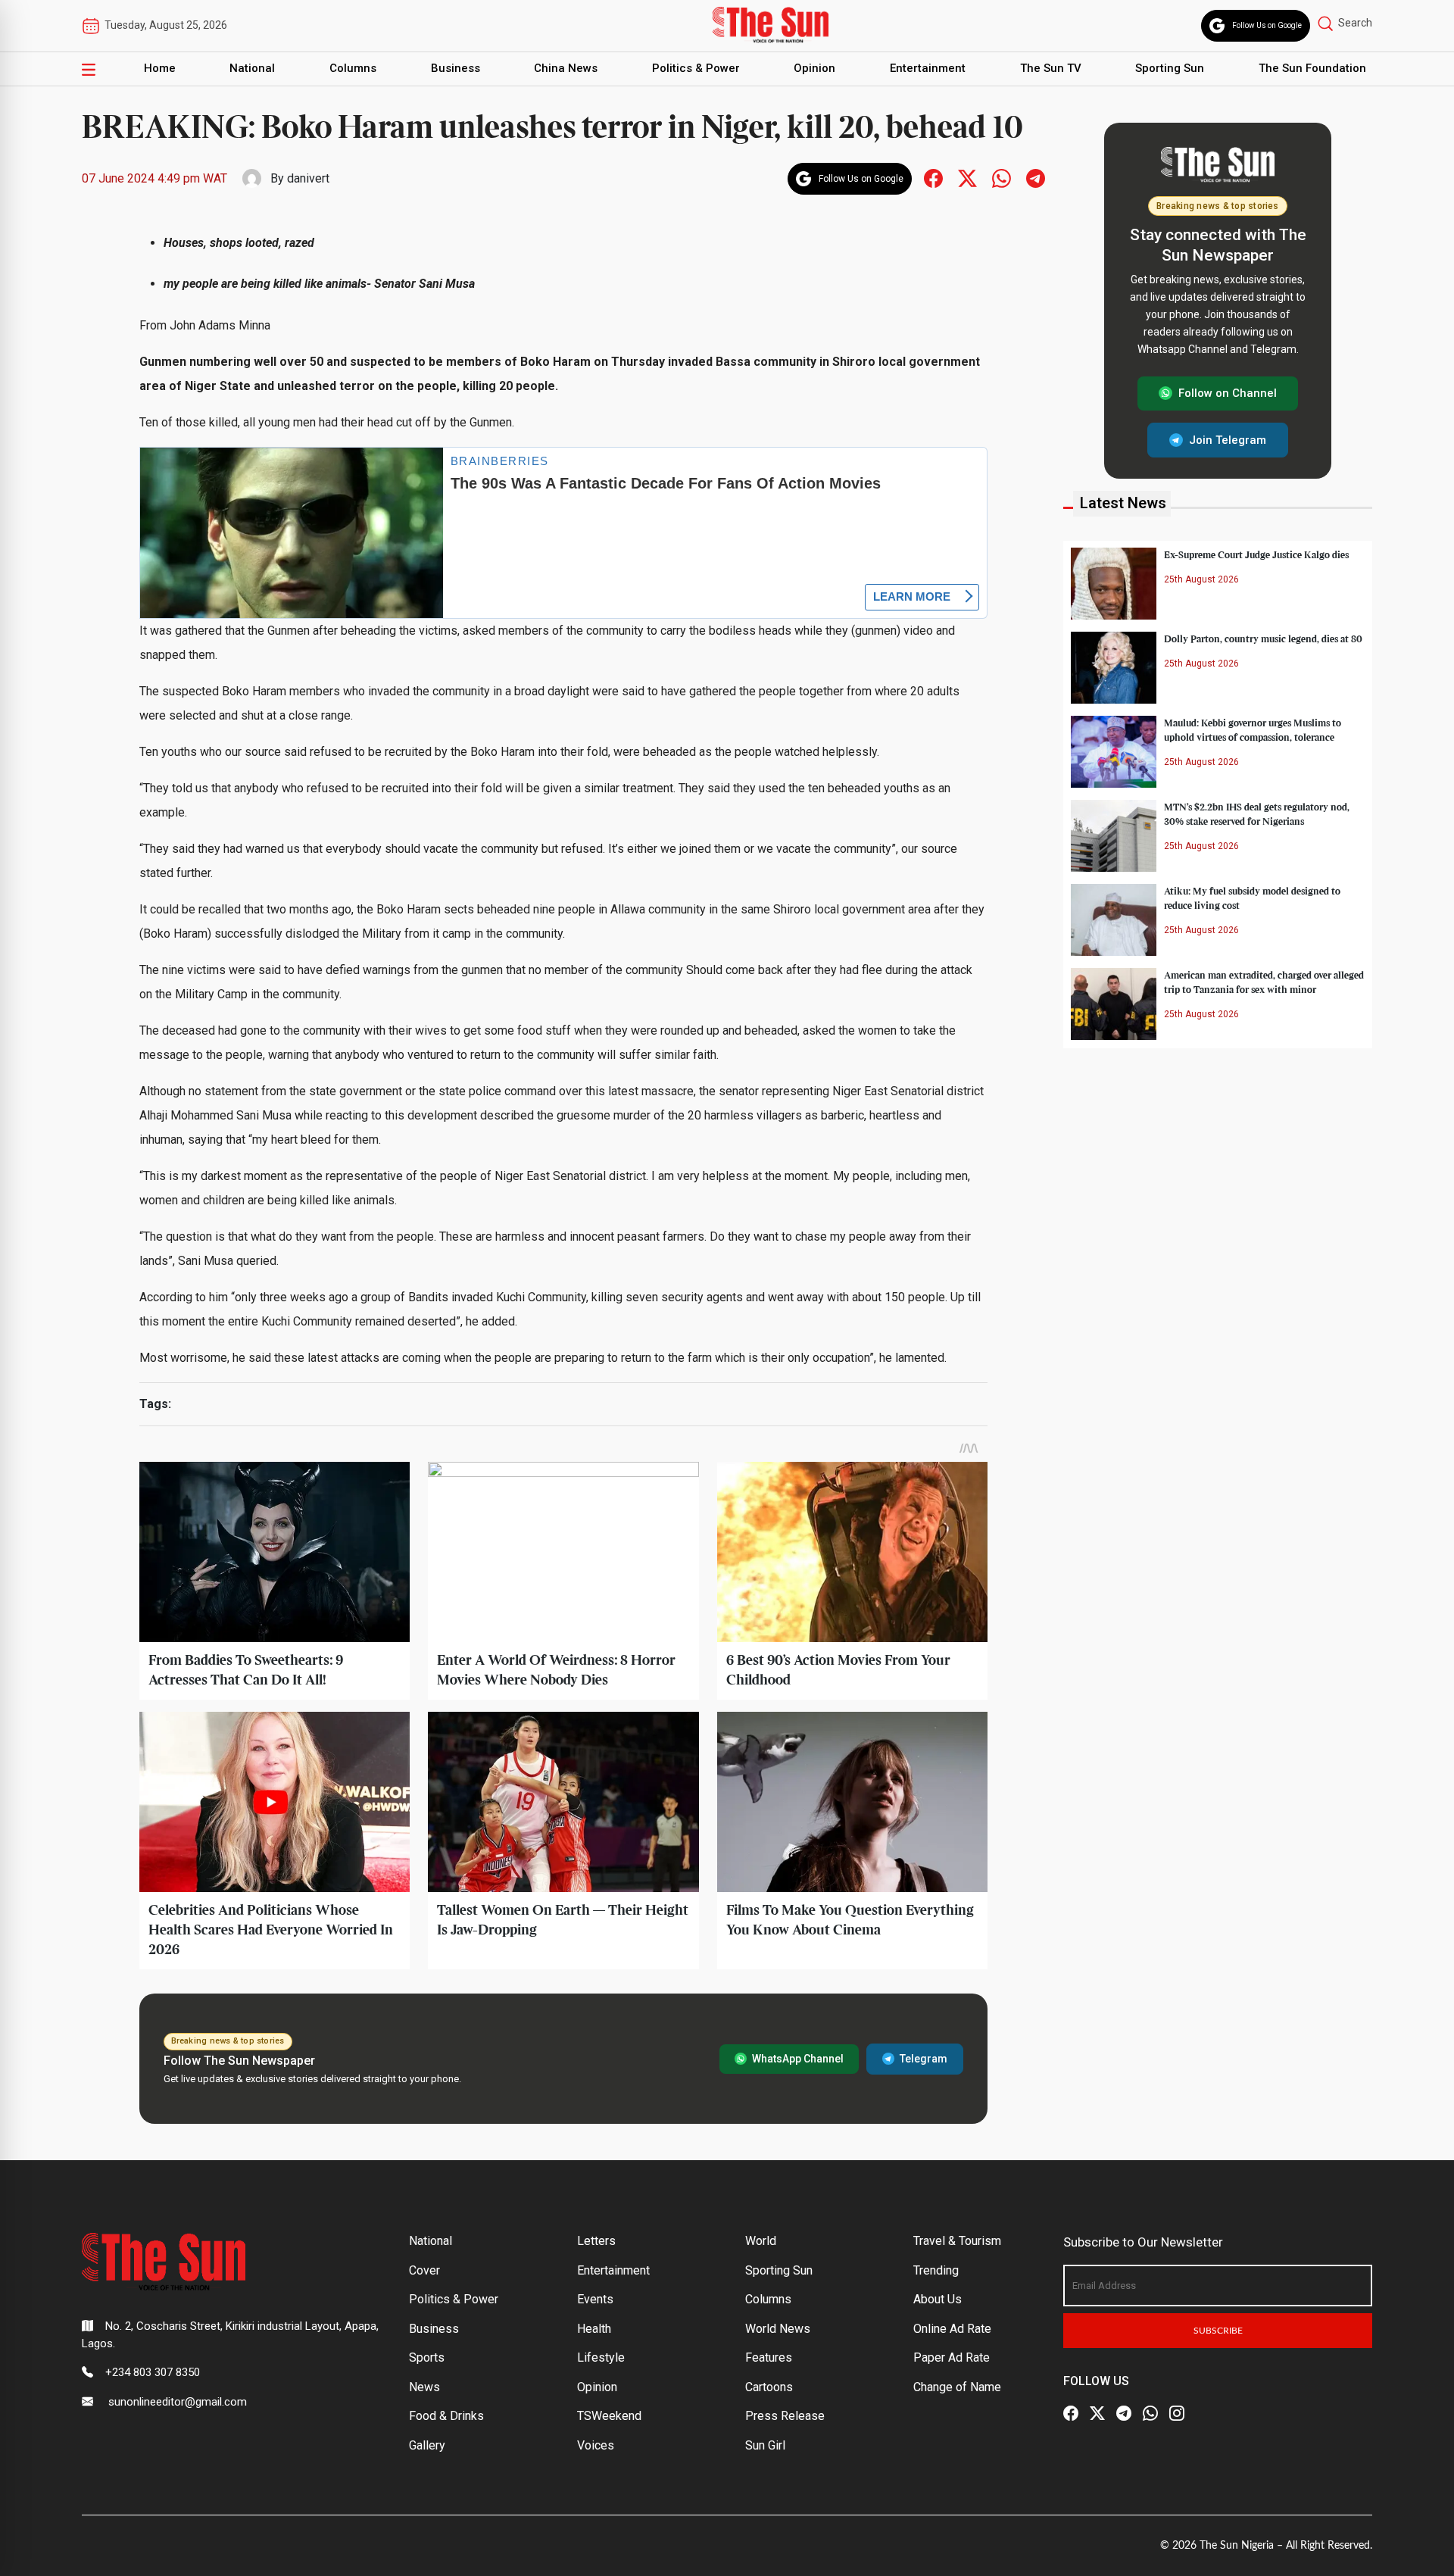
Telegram (924, 2059)
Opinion (814, 68)
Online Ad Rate (952, 2329)
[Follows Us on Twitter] (967, 178)
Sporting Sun (1170, 68)
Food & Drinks (446, 2416)
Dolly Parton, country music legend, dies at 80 (1263, 639)
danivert (308, 178)
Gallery (427, 2445)
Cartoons (769, 2387)
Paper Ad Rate (952, 2357)
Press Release (785, 2416)
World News (778, 2329)
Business (456, 68)
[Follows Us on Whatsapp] (1002, 178)
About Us (938, 2299)
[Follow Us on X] (1097, 2414)
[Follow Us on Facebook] (1071, 2414)
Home (160, 68)
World (761, 2241)
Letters (596, 2241)
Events (595, 2299)
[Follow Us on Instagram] (1177, 2414)
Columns (353, 68)
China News (566, 68)
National (252, 68)
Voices (596, 2445)
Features (769, 2357)
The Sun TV (1051, 68)
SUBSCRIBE (1218, 2331)
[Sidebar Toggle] (89, 69)
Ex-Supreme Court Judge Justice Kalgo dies (1256, 554)
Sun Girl (765, 2445)
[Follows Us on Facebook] (933, 178)
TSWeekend (609, 2416)
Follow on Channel (1228, 393)
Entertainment (928, 68)
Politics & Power (696, 68)
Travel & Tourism (957, 2241)
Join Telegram (1228, 439)
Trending (936, 2270)
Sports (427, 2357)
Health (594, 2329)
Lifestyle (601, 2357)
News (424, 2387)
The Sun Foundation (1312, 68)
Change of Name (957, 2387)
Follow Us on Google (1267, 25)
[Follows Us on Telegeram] (1036, 178)
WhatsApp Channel (798, 2059)
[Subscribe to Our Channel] (1124, 2414)
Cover (424, 2270)
